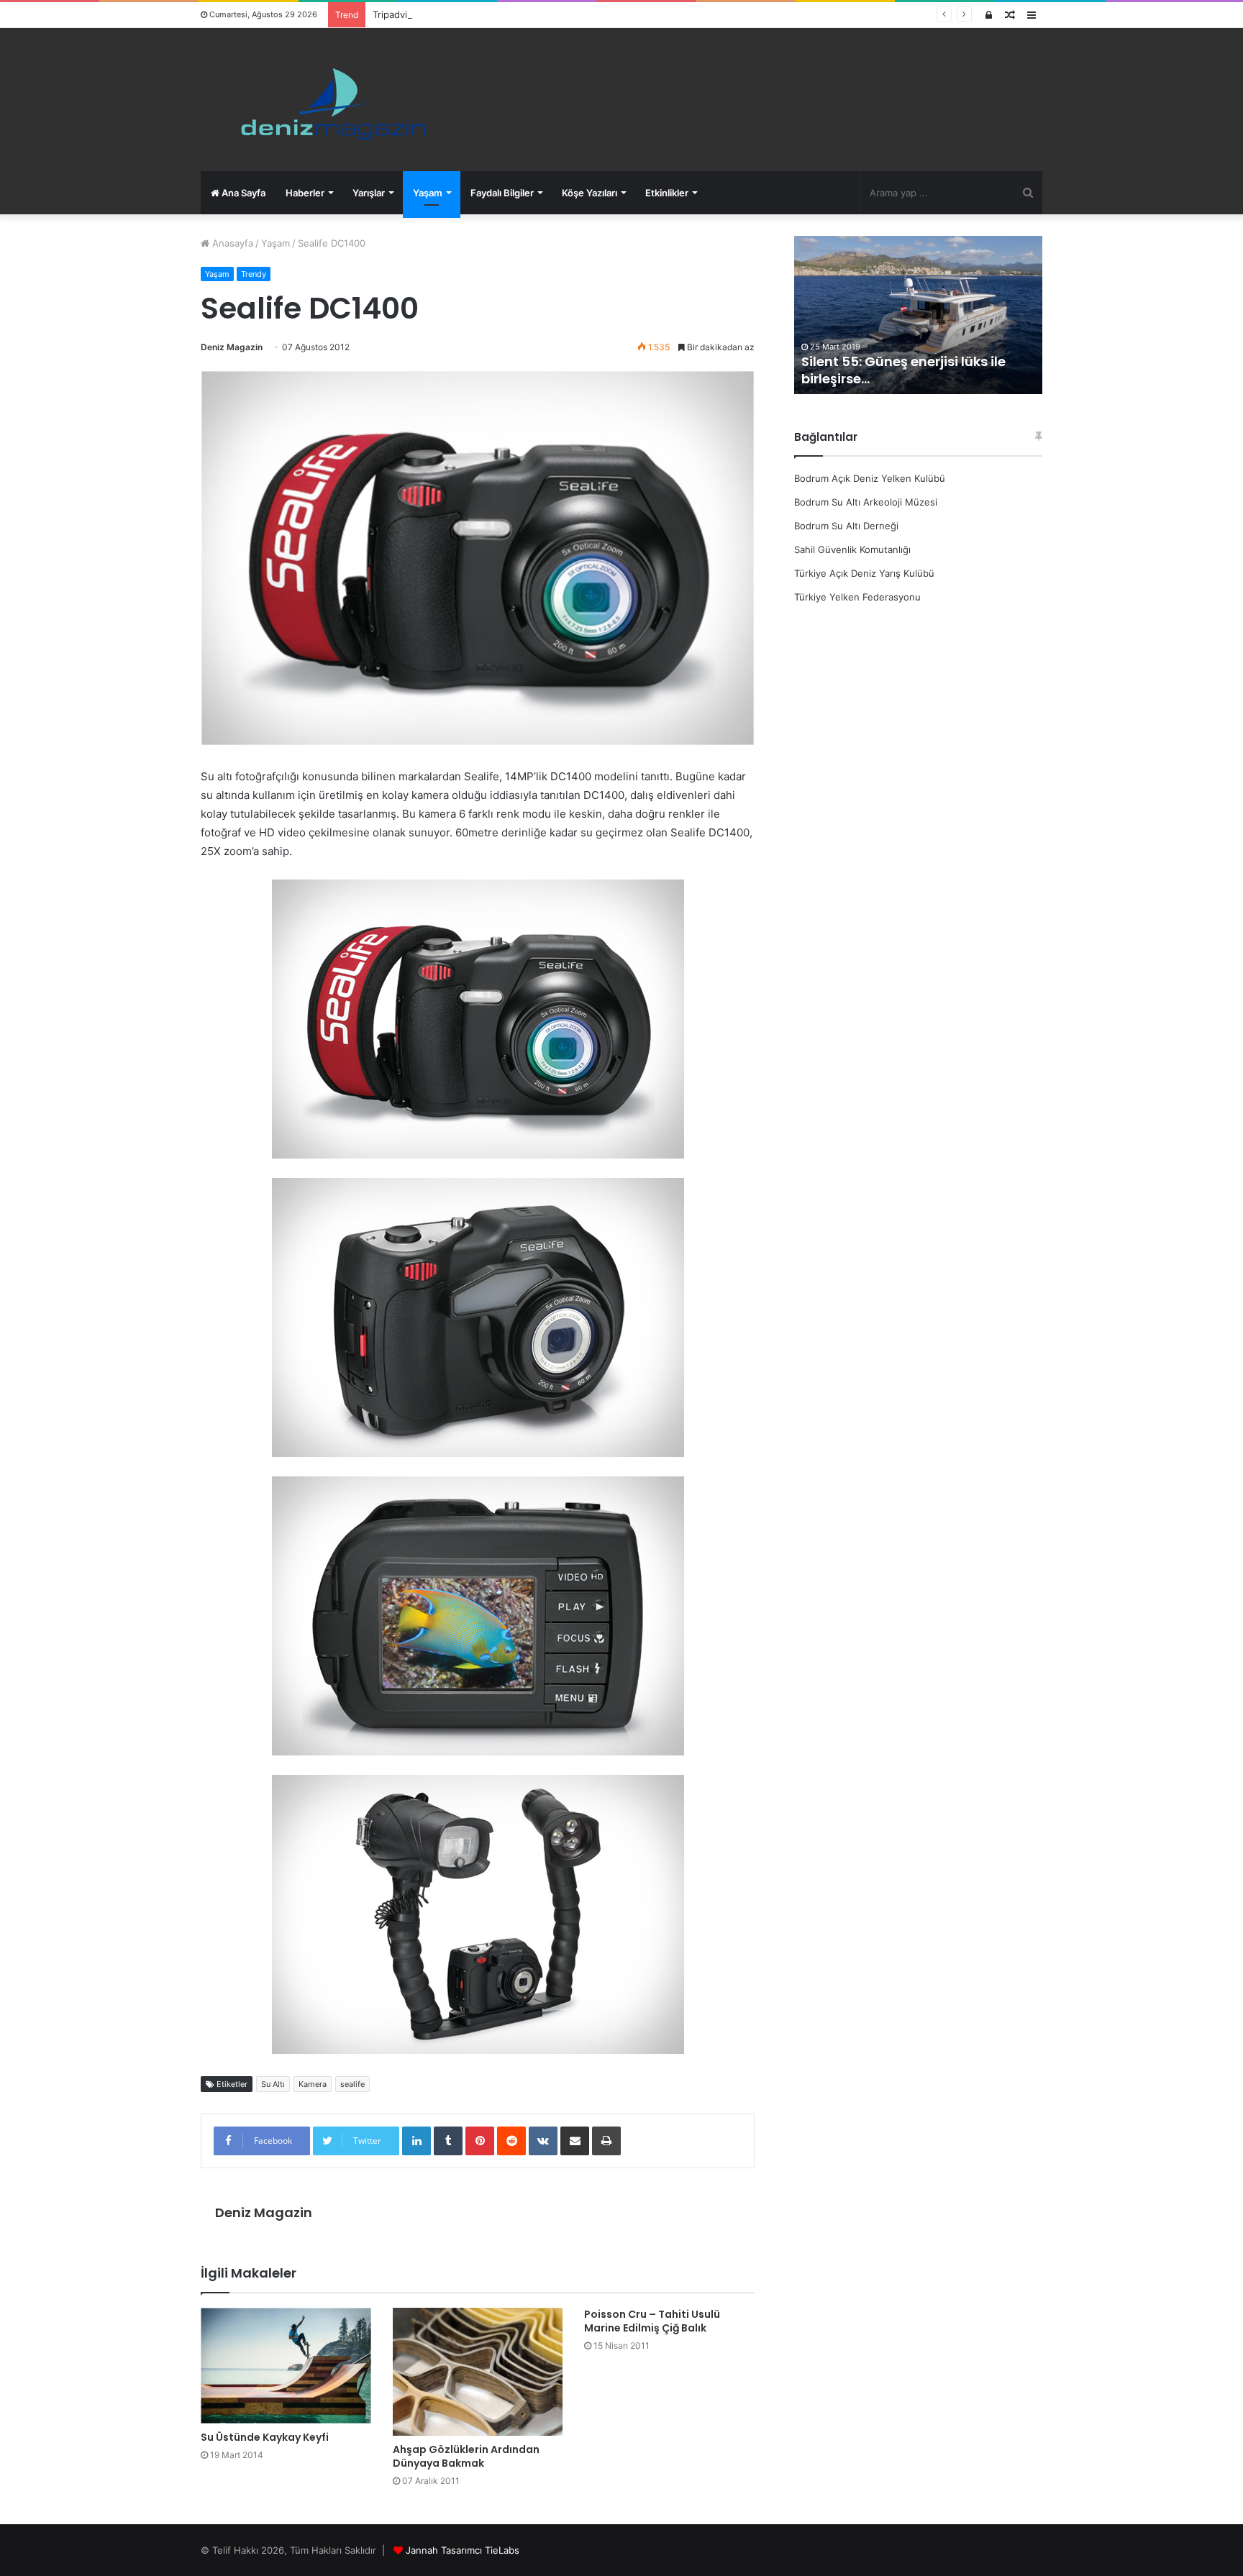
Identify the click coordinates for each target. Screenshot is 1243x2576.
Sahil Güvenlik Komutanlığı (852, 549)
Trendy (254, 274)
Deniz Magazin (232, 347)
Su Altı (273, 2084)
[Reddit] (511, 2141)
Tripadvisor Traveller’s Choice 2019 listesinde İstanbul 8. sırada (512, 14)
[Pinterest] (480, 2141)
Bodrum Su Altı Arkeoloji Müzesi (866, 502)
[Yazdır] (606, 2141)
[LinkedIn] (416, 2141)
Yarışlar (369, 193)
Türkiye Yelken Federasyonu (857, 597)
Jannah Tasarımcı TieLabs (463, 2550)
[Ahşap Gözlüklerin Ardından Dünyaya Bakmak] (478, 2372)
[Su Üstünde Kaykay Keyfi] (286, 2366)
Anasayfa (231, 243)
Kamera (313, 2084)
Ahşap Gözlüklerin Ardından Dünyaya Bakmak (466, 2456)
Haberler (305, 193)
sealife (352, 2084)
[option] (924, 315)
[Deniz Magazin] (327, 100)
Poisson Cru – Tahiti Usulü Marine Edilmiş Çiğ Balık (652, 2321)
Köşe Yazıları (589, 193)
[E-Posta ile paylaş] (575, 2141)
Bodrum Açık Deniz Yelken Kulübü (870, 478)
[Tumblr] (448, 2141)
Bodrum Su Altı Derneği (846, 526)
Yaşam (428, 193)
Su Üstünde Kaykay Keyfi (265, 2437)
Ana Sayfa (242, 193)
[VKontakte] (543, 2141)
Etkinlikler (667, 193)
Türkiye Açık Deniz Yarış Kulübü (864, 573)
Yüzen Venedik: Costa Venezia (908, 379)
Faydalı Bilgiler (502, 193)
